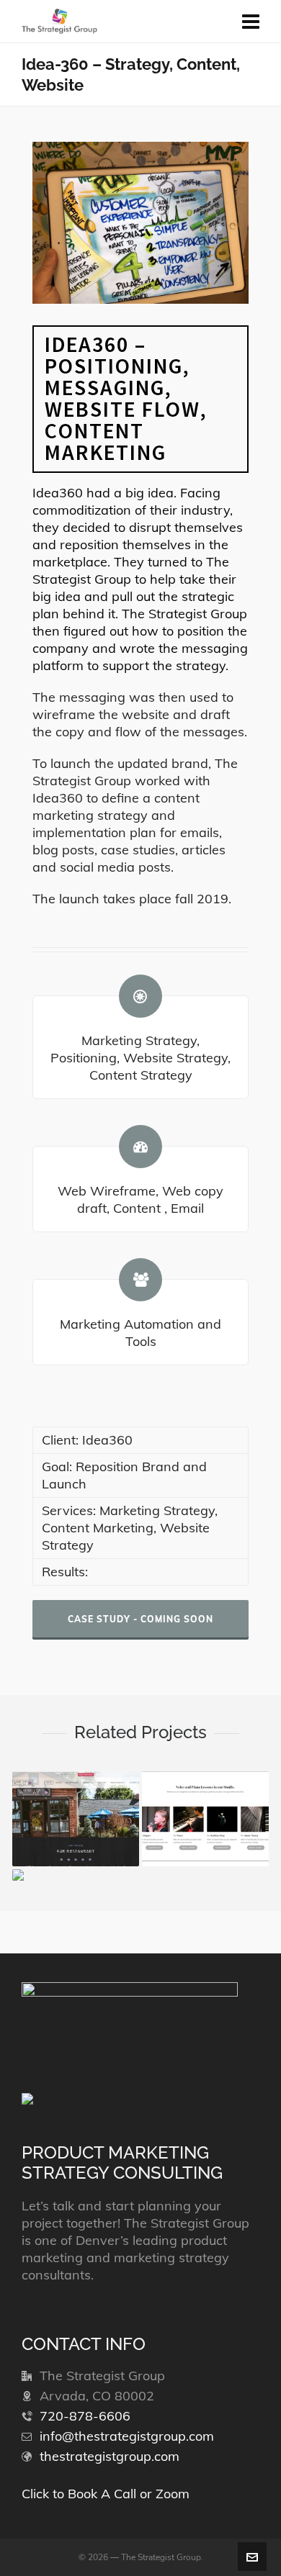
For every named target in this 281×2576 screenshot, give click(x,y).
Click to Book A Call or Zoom (106, 2494)
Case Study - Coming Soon (140, 1619)
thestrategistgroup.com (110, 2456)
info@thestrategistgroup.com (127, 2436)
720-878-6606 (85, 2416)
